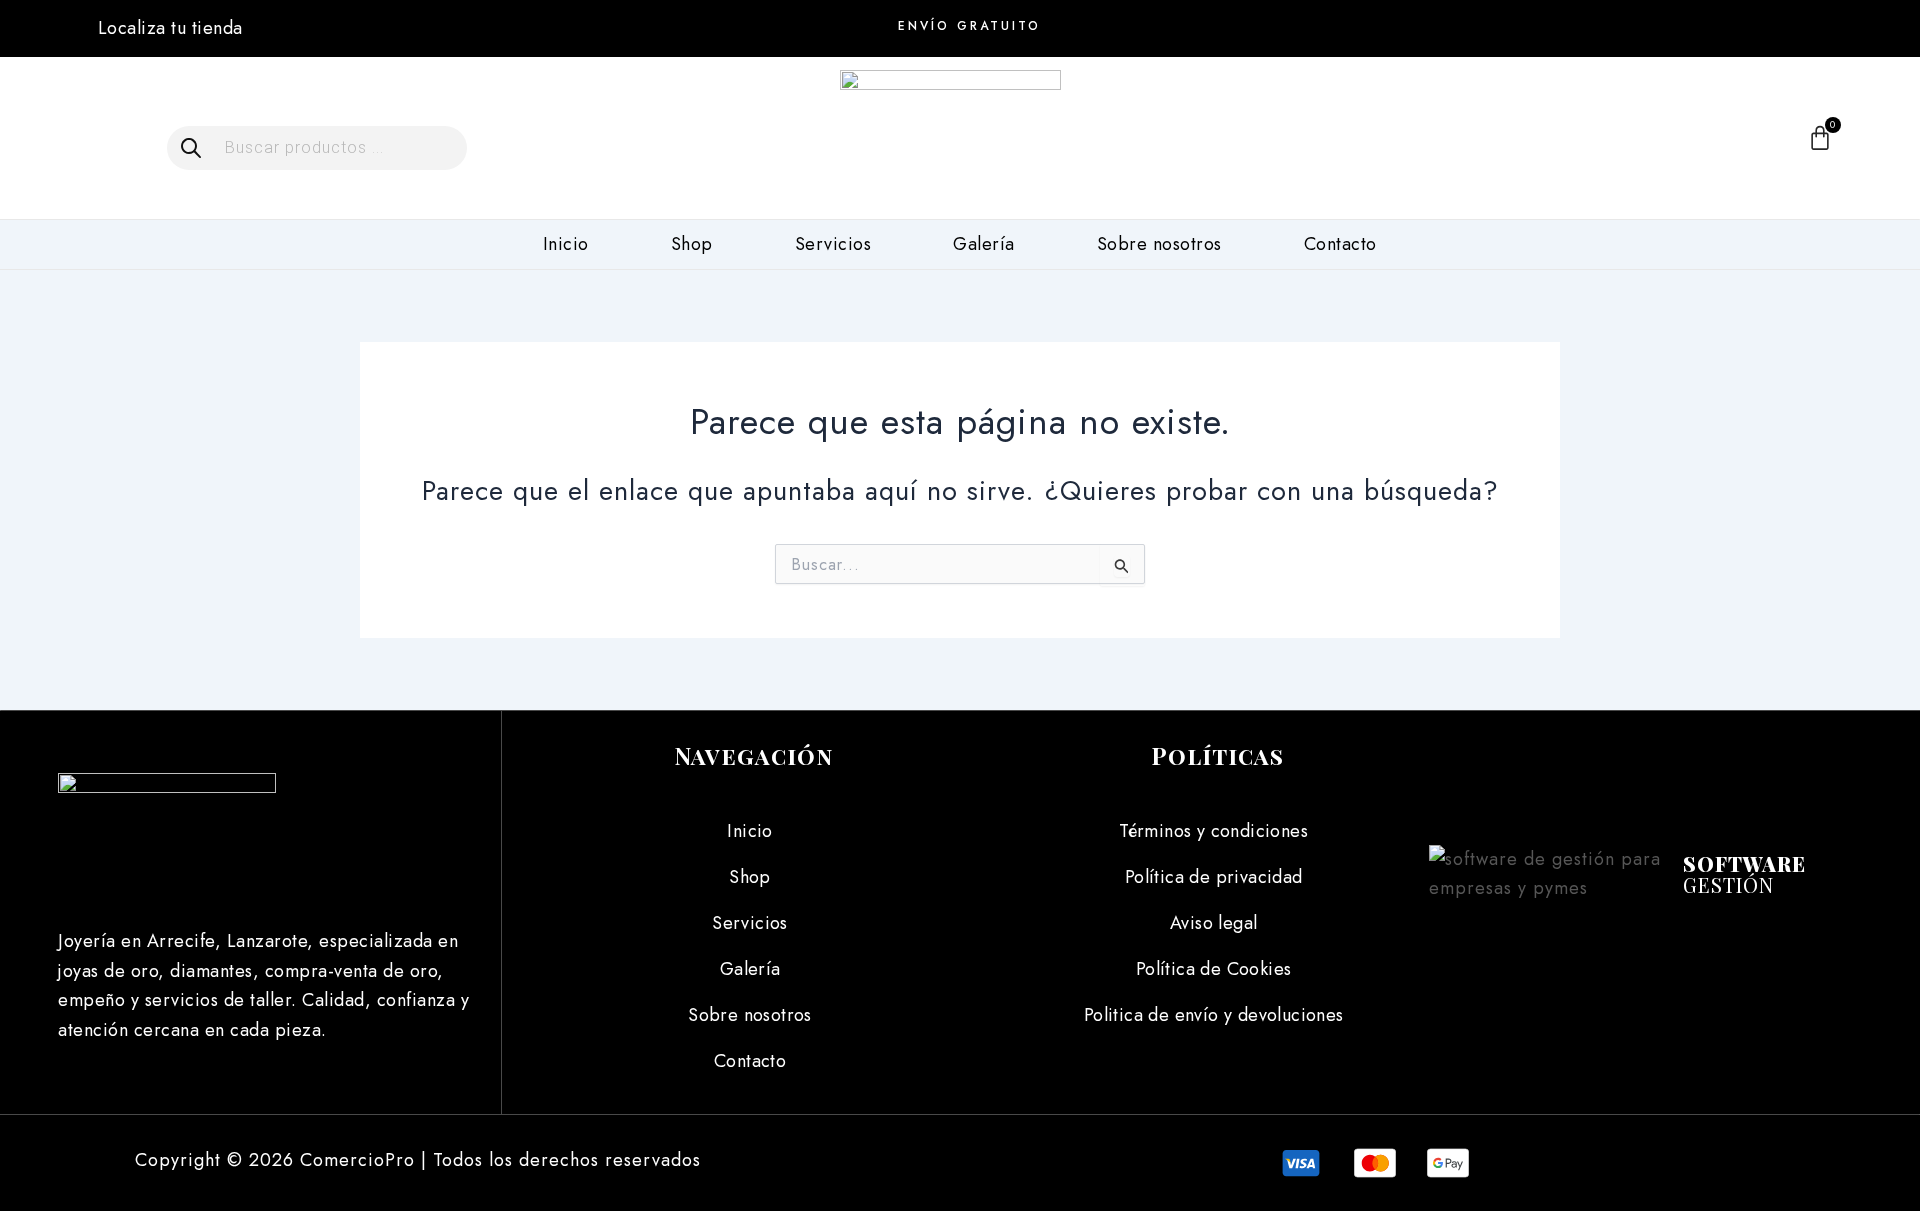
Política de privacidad (1214, 877)
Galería (984, 244)
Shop (692, 244)
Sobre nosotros (1159, 244)
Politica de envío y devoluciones (1214, 1015)
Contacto (1340, 244)
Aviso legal (1213, 923)
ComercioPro (357, 1160)
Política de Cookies (1214, 969)
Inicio (566, 244)
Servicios (833, 244)
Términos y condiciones (1213, 831)
